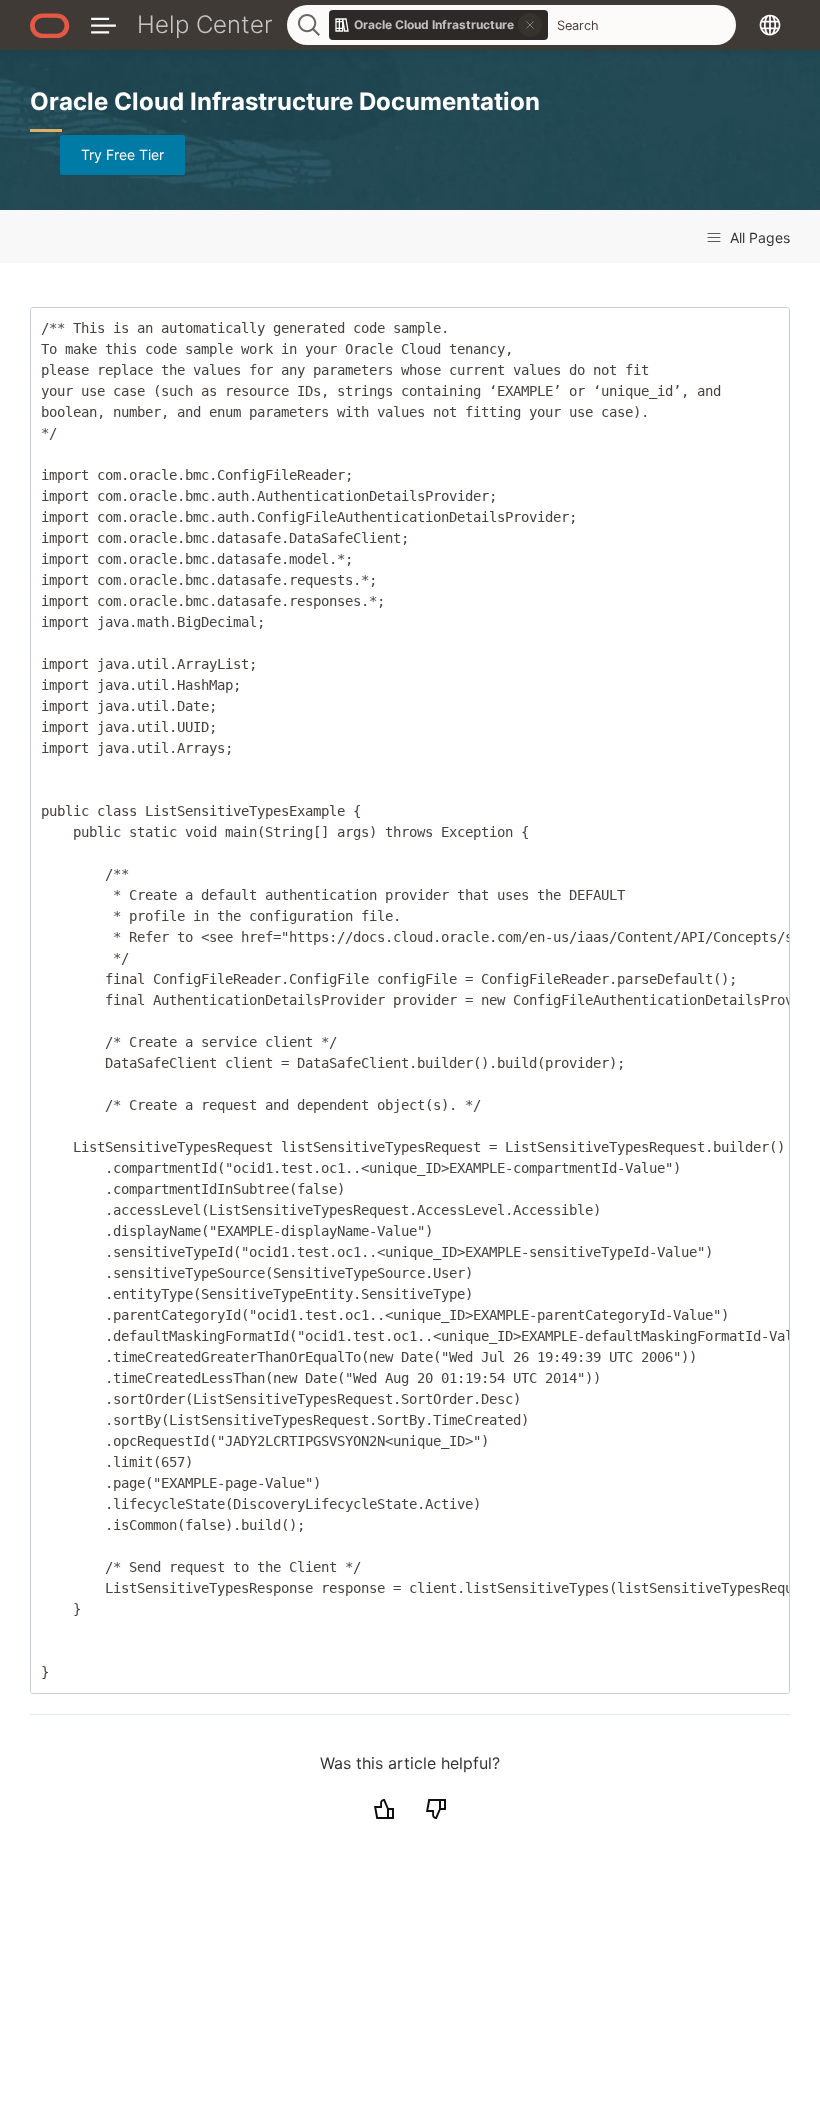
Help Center (205, 24)
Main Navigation (103, 24)
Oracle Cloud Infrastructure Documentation (285, 101)
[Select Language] (770, 24)
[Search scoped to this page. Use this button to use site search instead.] (530, 25)
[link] (439, 25)
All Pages (758, 237)
